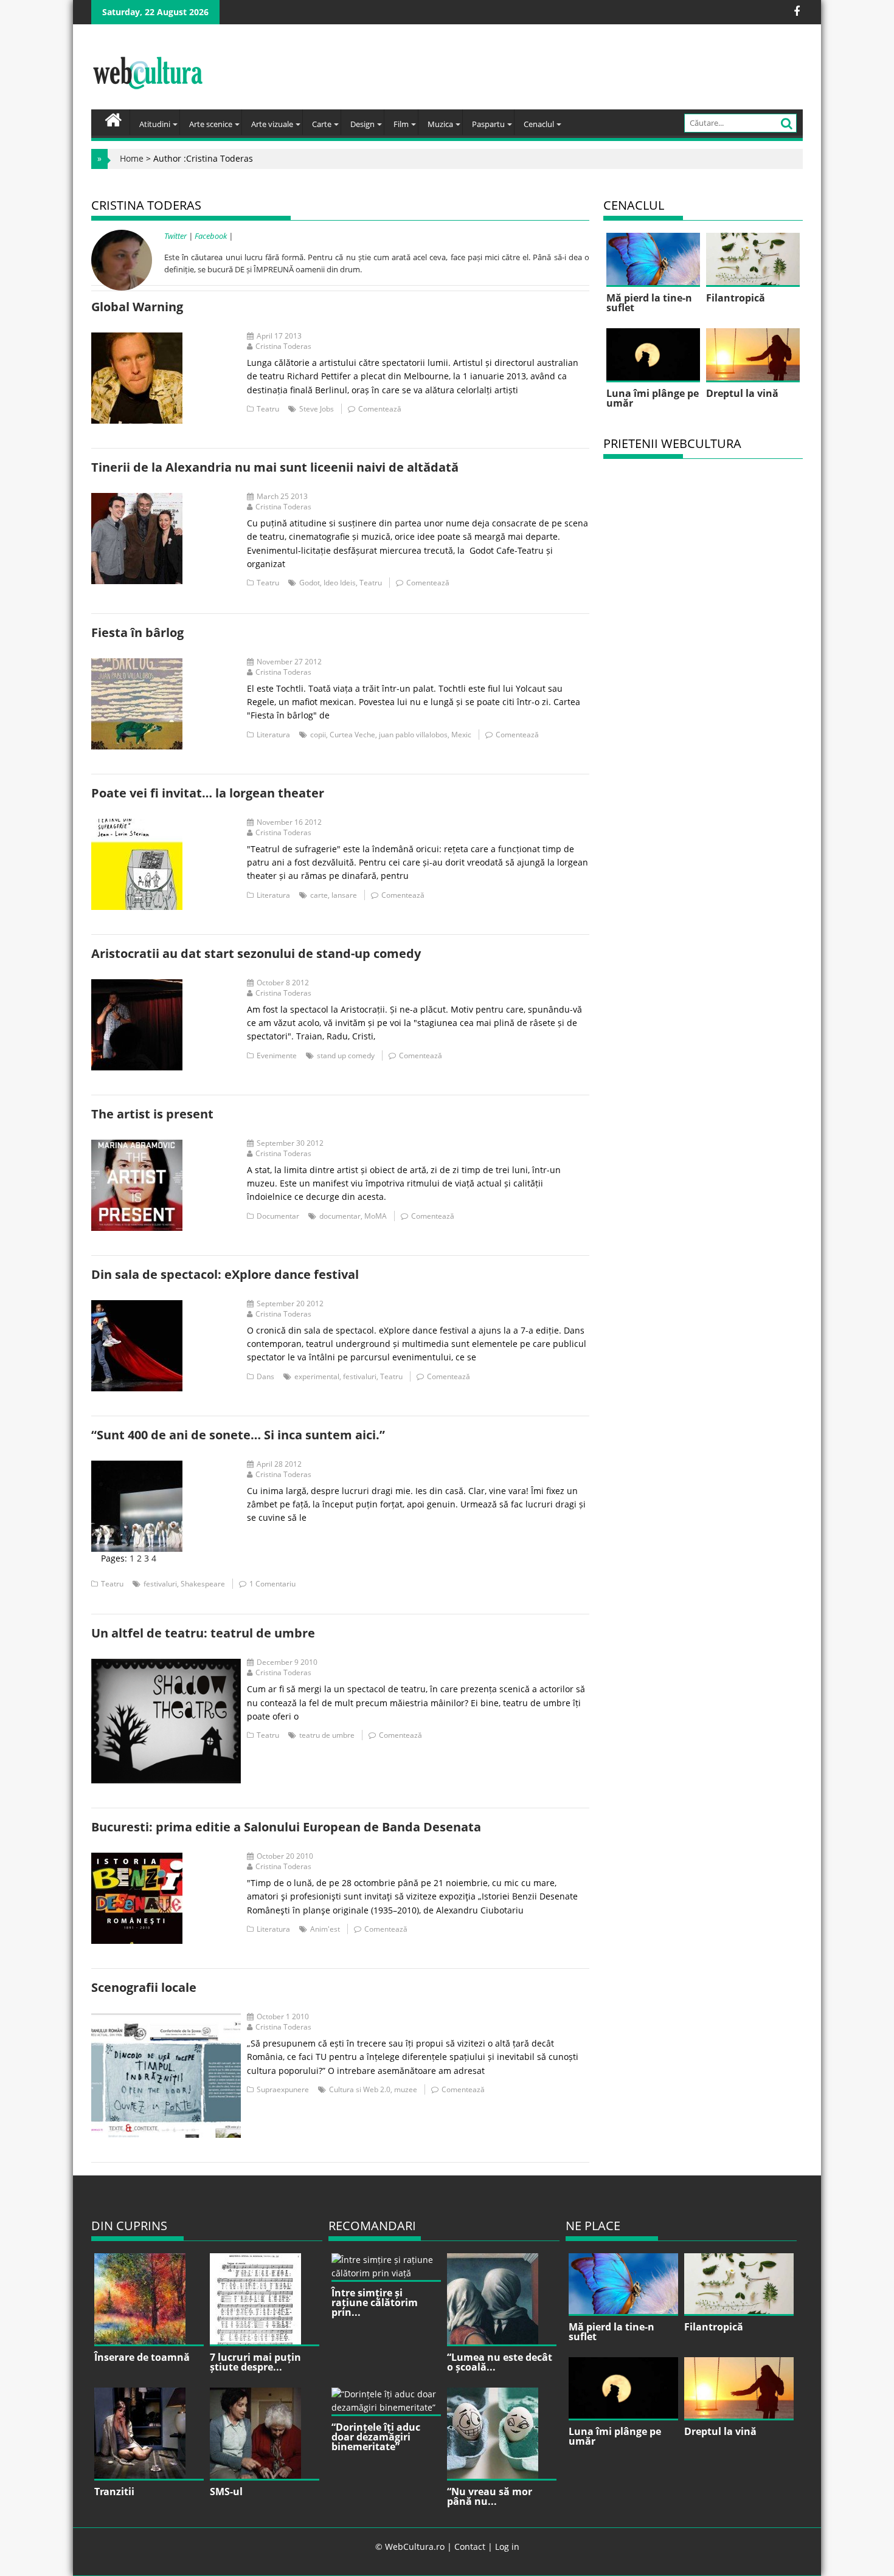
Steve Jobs (317, 409)
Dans (265, 1376)
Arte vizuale (272, 124)
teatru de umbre (327, 1735)
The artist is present (152, 1114)
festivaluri (360, 1376)
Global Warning (137, 307)
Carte (322, 124)
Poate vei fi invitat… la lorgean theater (208, 793)
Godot (310, 583)
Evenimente (277, 1056)
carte (319, 895)
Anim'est (325, 1929)
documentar (340, 1216)
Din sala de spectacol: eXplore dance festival (225, 1274)
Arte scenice (211, 124)
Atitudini (155, 124)
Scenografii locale (144, 1987)
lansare (344, 895)
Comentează (380, 409)
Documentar (278, 1216)
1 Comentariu (272, 1584)
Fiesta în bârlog (137, 632)
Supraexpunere (283, 2089)
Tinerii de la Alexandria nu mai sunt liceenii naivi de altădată (275, 467)
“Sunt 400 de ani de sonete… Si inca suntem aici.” (238, 1435)
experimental (317, 1376)
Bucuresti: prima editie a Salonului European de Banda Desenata (286, 1827)
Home (132, 158)
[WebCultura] (113, 119)
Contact (470, 2547)
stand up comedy (346, 1056)
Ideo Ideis (340, 583)
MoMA (376, 1216)
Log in (507, 2547)
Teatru (268, 409)
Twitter (175, 236)
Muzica (440, 124)
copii (318, 735)
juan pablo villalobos (413, 735)
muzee (406, 2089)
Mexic (461, 735)
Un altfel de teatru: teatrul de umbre (203, 1633)
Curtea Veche (352, 735)
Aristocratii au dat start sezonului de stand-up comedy (256, 953)
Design (362, 124)
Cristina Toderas (283, 346)
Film (401, 124)
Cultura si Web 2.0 (360, 2089)
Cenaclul (539, 124)
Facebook (211, 236)
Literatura (273, 735)
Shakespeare (203, 1584)
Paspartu (488, 124)
